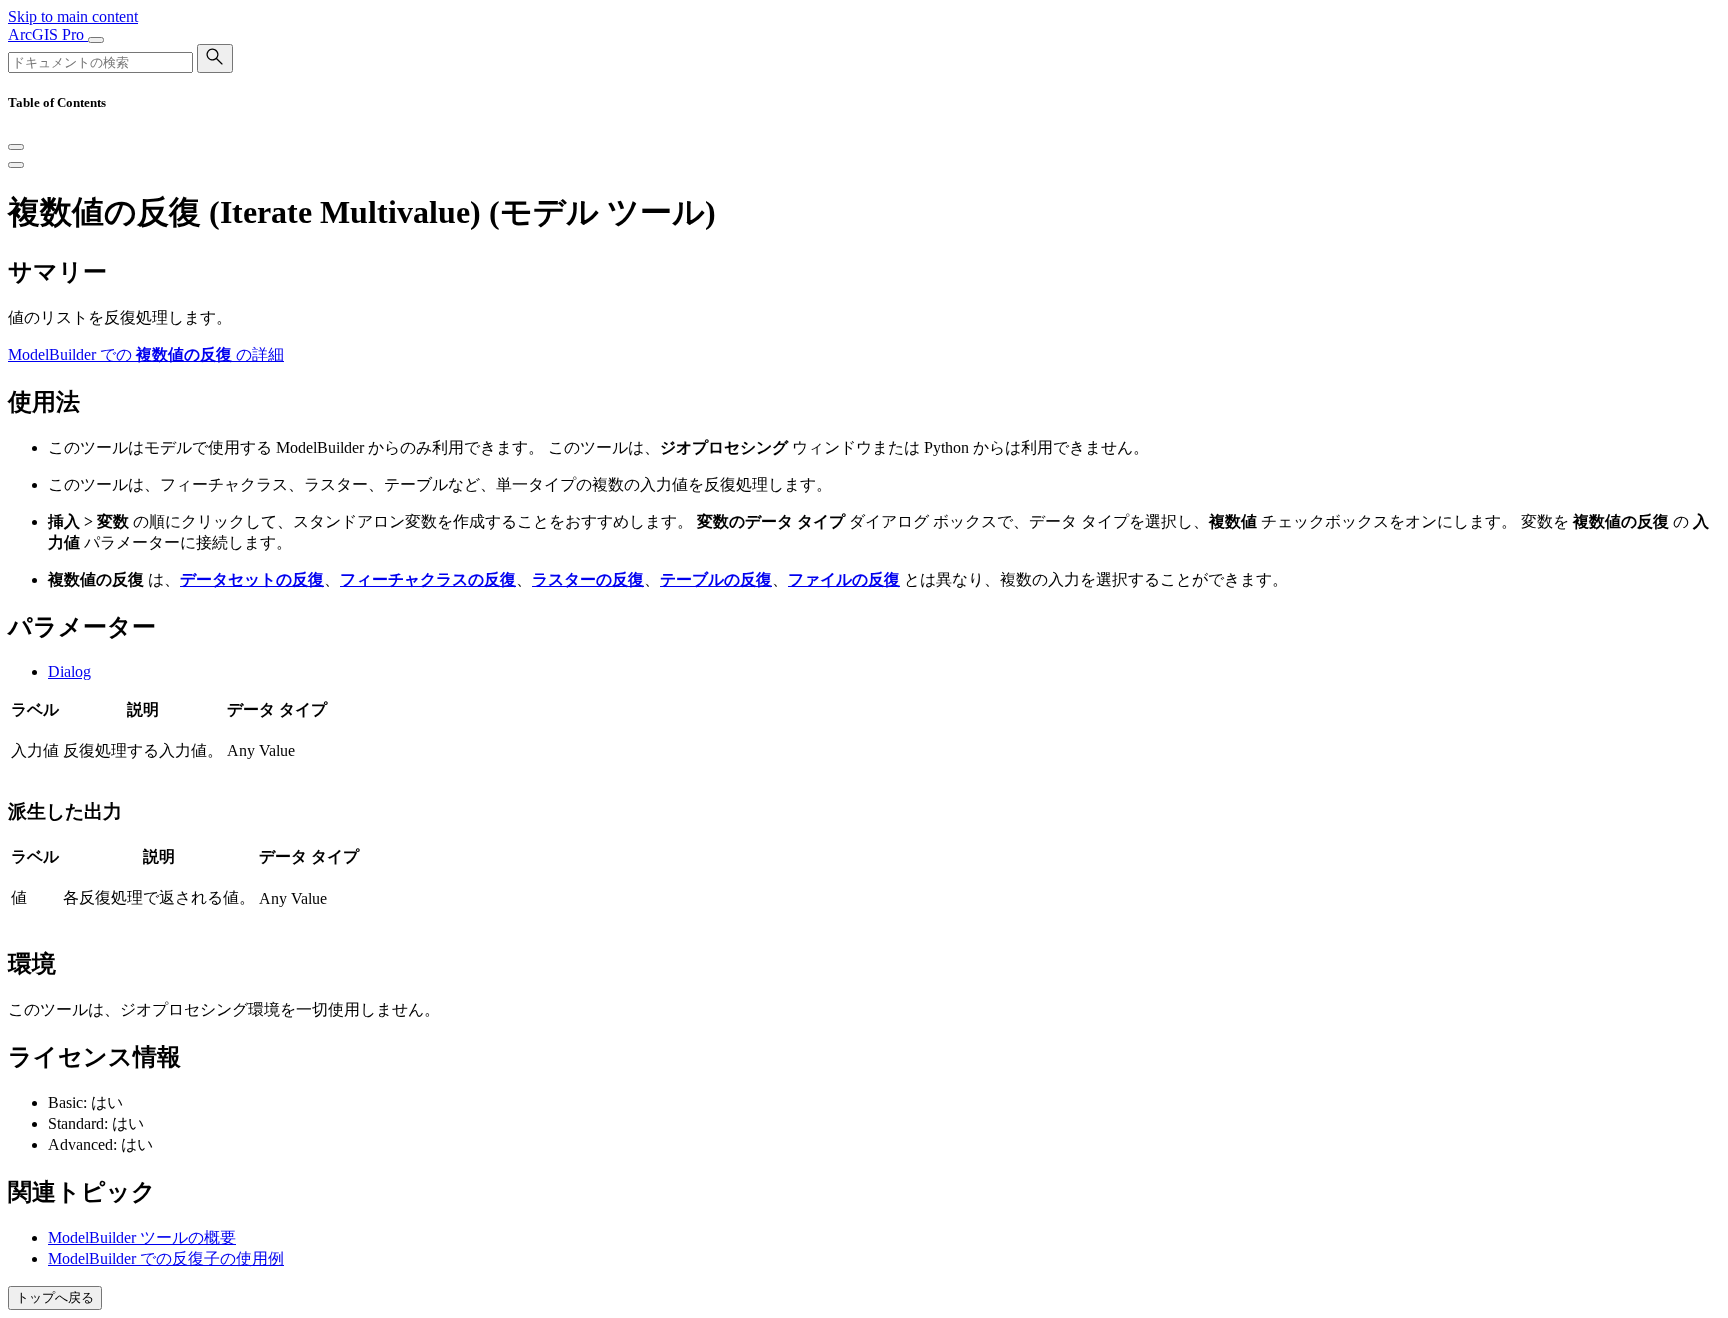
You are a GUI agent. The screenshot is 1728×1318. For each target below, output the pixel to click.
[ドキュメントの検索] (215, 58)
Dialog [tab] (69, 671)
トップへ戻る (55, 1297)
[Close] (16, 147)
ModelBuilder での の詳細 (146, 354)
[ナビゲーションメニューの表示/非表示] (96, 40)
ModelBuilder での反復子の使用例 (166, 1258)
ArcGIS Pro (48, 34)
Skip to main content (73, 16)
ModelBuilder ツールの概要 (142, 1237)
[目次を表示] (16, 165)
